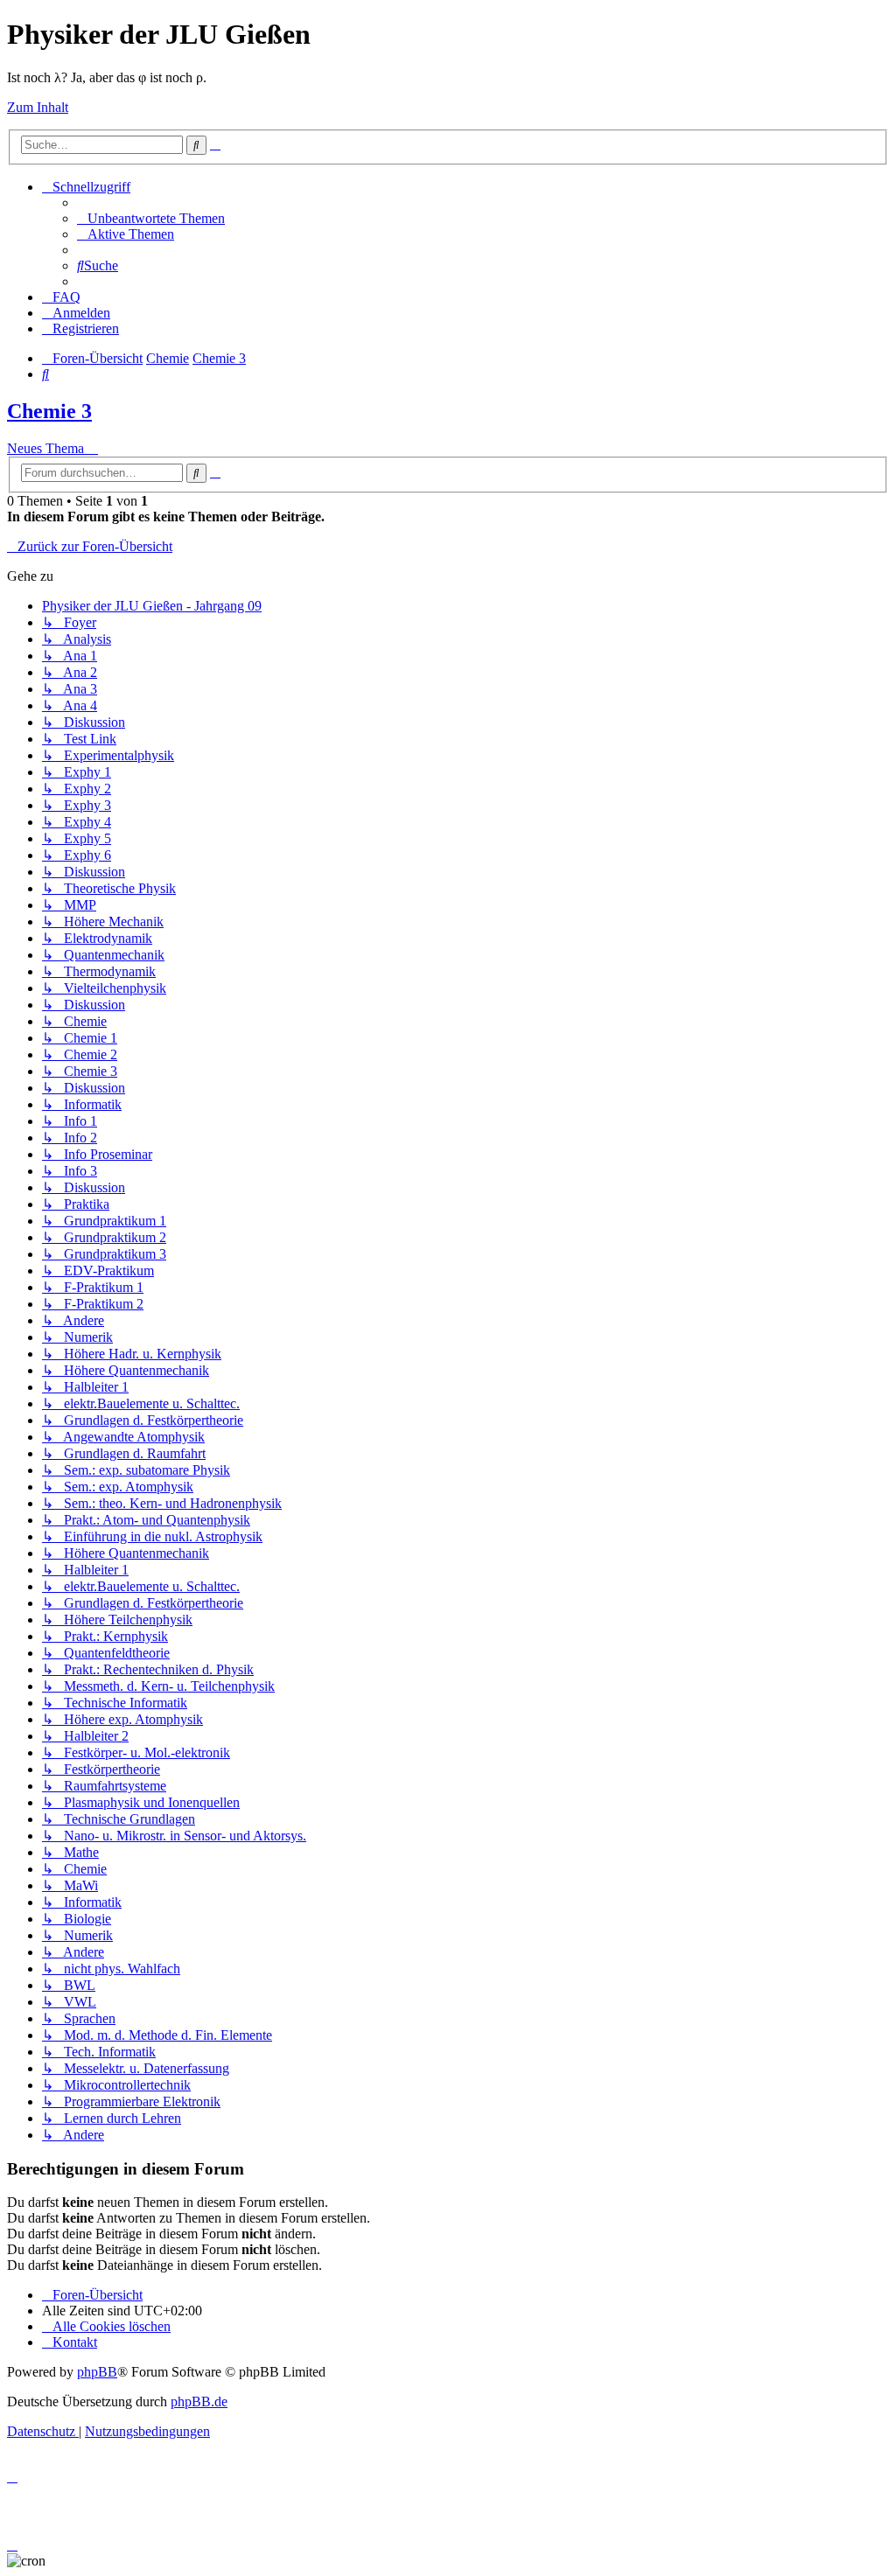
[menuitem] (151, 218)
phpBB (97, 2372)
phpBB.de (199, 2401)
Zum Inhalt (38, 107)
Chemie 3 (49, 411)
